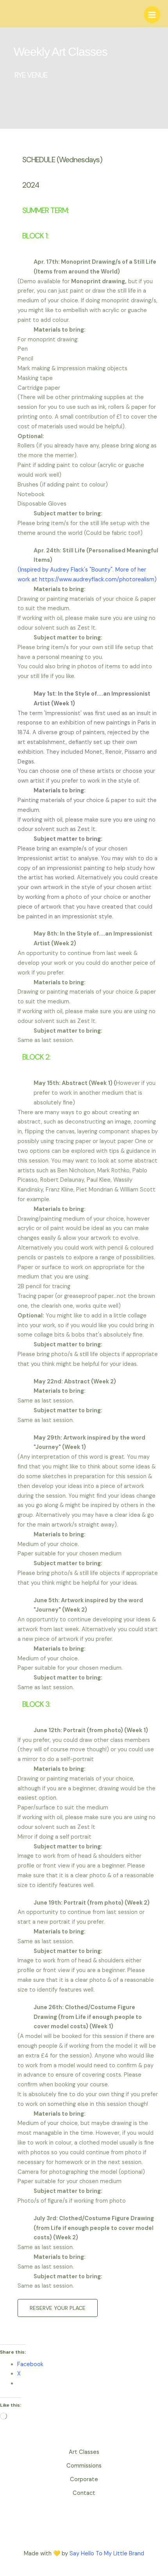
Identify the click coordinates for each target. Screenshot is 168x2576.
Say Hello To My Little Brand (107, 2554)
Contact (84, 2493)
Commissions (84, 2466)
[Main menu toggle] (152, 14)
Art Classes (84, 2452)
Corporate (84, 2479)
